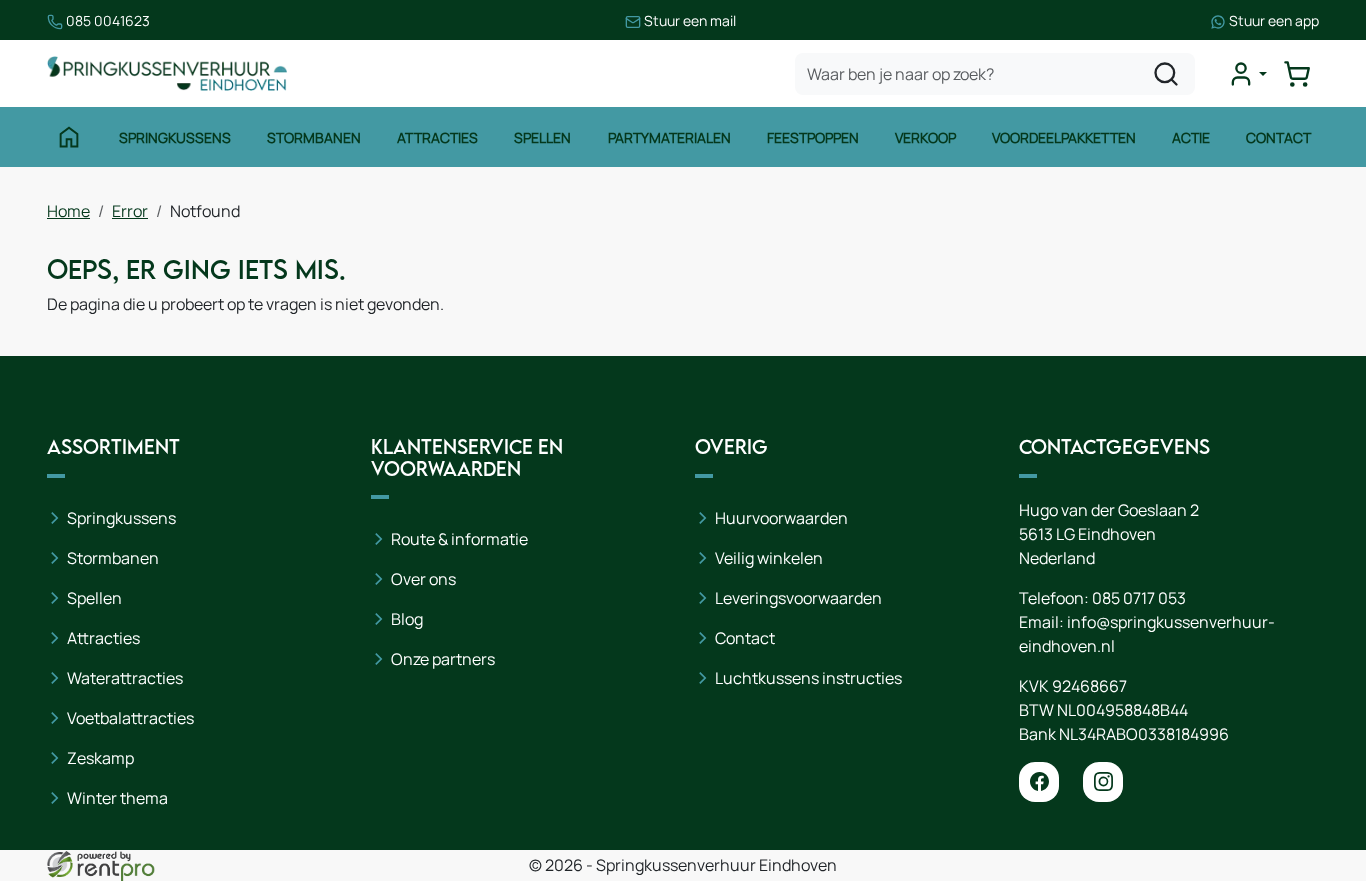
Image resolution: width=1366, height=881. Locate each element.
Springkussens (175, 137)
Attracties (437, 137)
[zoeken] (1166, 74)
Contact (1278, 137)
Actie (1191, 137)
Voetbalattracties (130, 718)
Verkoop (925, 137)
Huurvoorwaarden (781, 518)
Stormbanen (314, 137)
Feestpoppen (813, 137)
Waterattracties (125, 678)
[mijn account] (1247, 74)
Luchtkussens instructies (808, 678)
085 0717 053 (1139, 598)
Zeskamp (100, 758)
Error (130, 211)
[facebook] (1039, 782)
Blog (407, 619)
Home (68, 211)
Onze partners (443, 659)
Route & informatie (459, 539)
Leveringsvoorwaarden (798, 598)
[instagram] (1103, 782)
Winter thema (117, 798)
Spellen (542, 137)
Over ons (423, 579)
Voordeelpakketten (1064, 137)
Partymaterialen (669, 137)
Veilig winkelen (769, 558)
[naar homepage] (167, 73)
